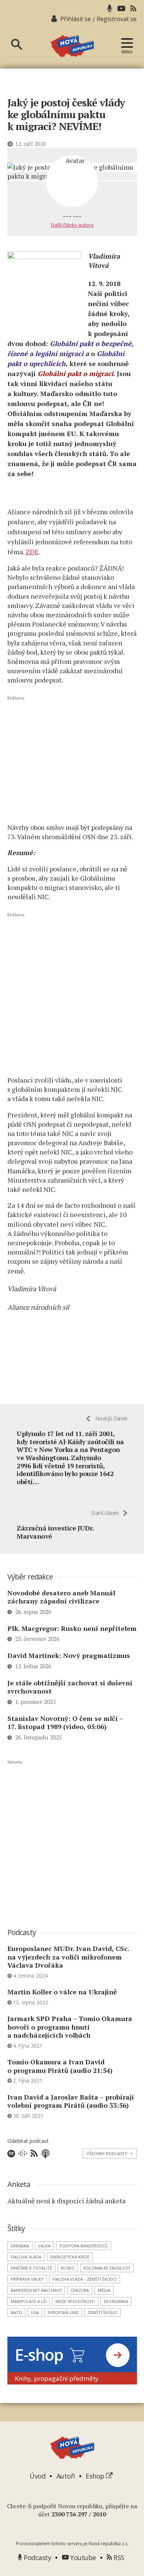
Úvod (37, 2476)
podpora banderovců (84, 2246)
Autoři (66, 2476)
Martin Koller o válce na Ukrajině (62, 1992)
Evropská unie (63, 2312)
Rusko (68, 2268)
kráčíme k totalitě (31, 2268)
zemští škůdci (102, 2312)
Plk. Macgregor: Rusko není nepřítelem (72, 1628)
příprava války (27, 2279)
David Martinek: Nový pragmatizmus (69, 1655)
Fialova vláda (26, 2257)
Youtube (82, 2557)
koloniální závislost (107, 2268)
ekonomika (116, 2301)
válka (44, 2246)
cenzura (80, 2290)
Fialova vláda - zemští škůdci (85, 2279)
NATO (16, 2312)
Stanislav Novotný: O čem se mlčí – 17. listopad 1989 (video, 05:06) (65, 1723)
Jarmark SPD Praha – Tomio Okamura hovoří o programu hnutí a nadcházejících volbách (70, 2027)
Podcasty (37, 2557)
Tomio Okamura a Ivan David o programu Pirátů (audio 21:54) (60, 2066)
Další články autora (72, 225)
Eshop (96, 2476)
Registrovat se (117, 19)
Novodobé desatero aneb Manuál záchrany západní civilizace (61, 1597)
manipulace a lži (29, 2301)
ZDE (32, 552)
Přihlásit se (76, 19)
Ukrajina (20, 2246)
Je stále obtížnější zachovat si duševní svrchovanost (70, 1687)
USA (35, 2312)
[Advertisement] (72, 758)
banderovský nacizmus (36, 2290)
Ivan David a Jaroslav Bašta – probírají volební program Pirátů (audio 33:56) (71, 2101)
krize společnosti (75, 2301)
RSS (118, 2557)
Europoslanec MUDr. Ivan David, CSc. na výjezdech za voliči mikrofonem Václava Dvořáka (68, 1957)
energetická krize (70, 2257)
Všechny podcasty (110, 2153)
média (104, 2290)
